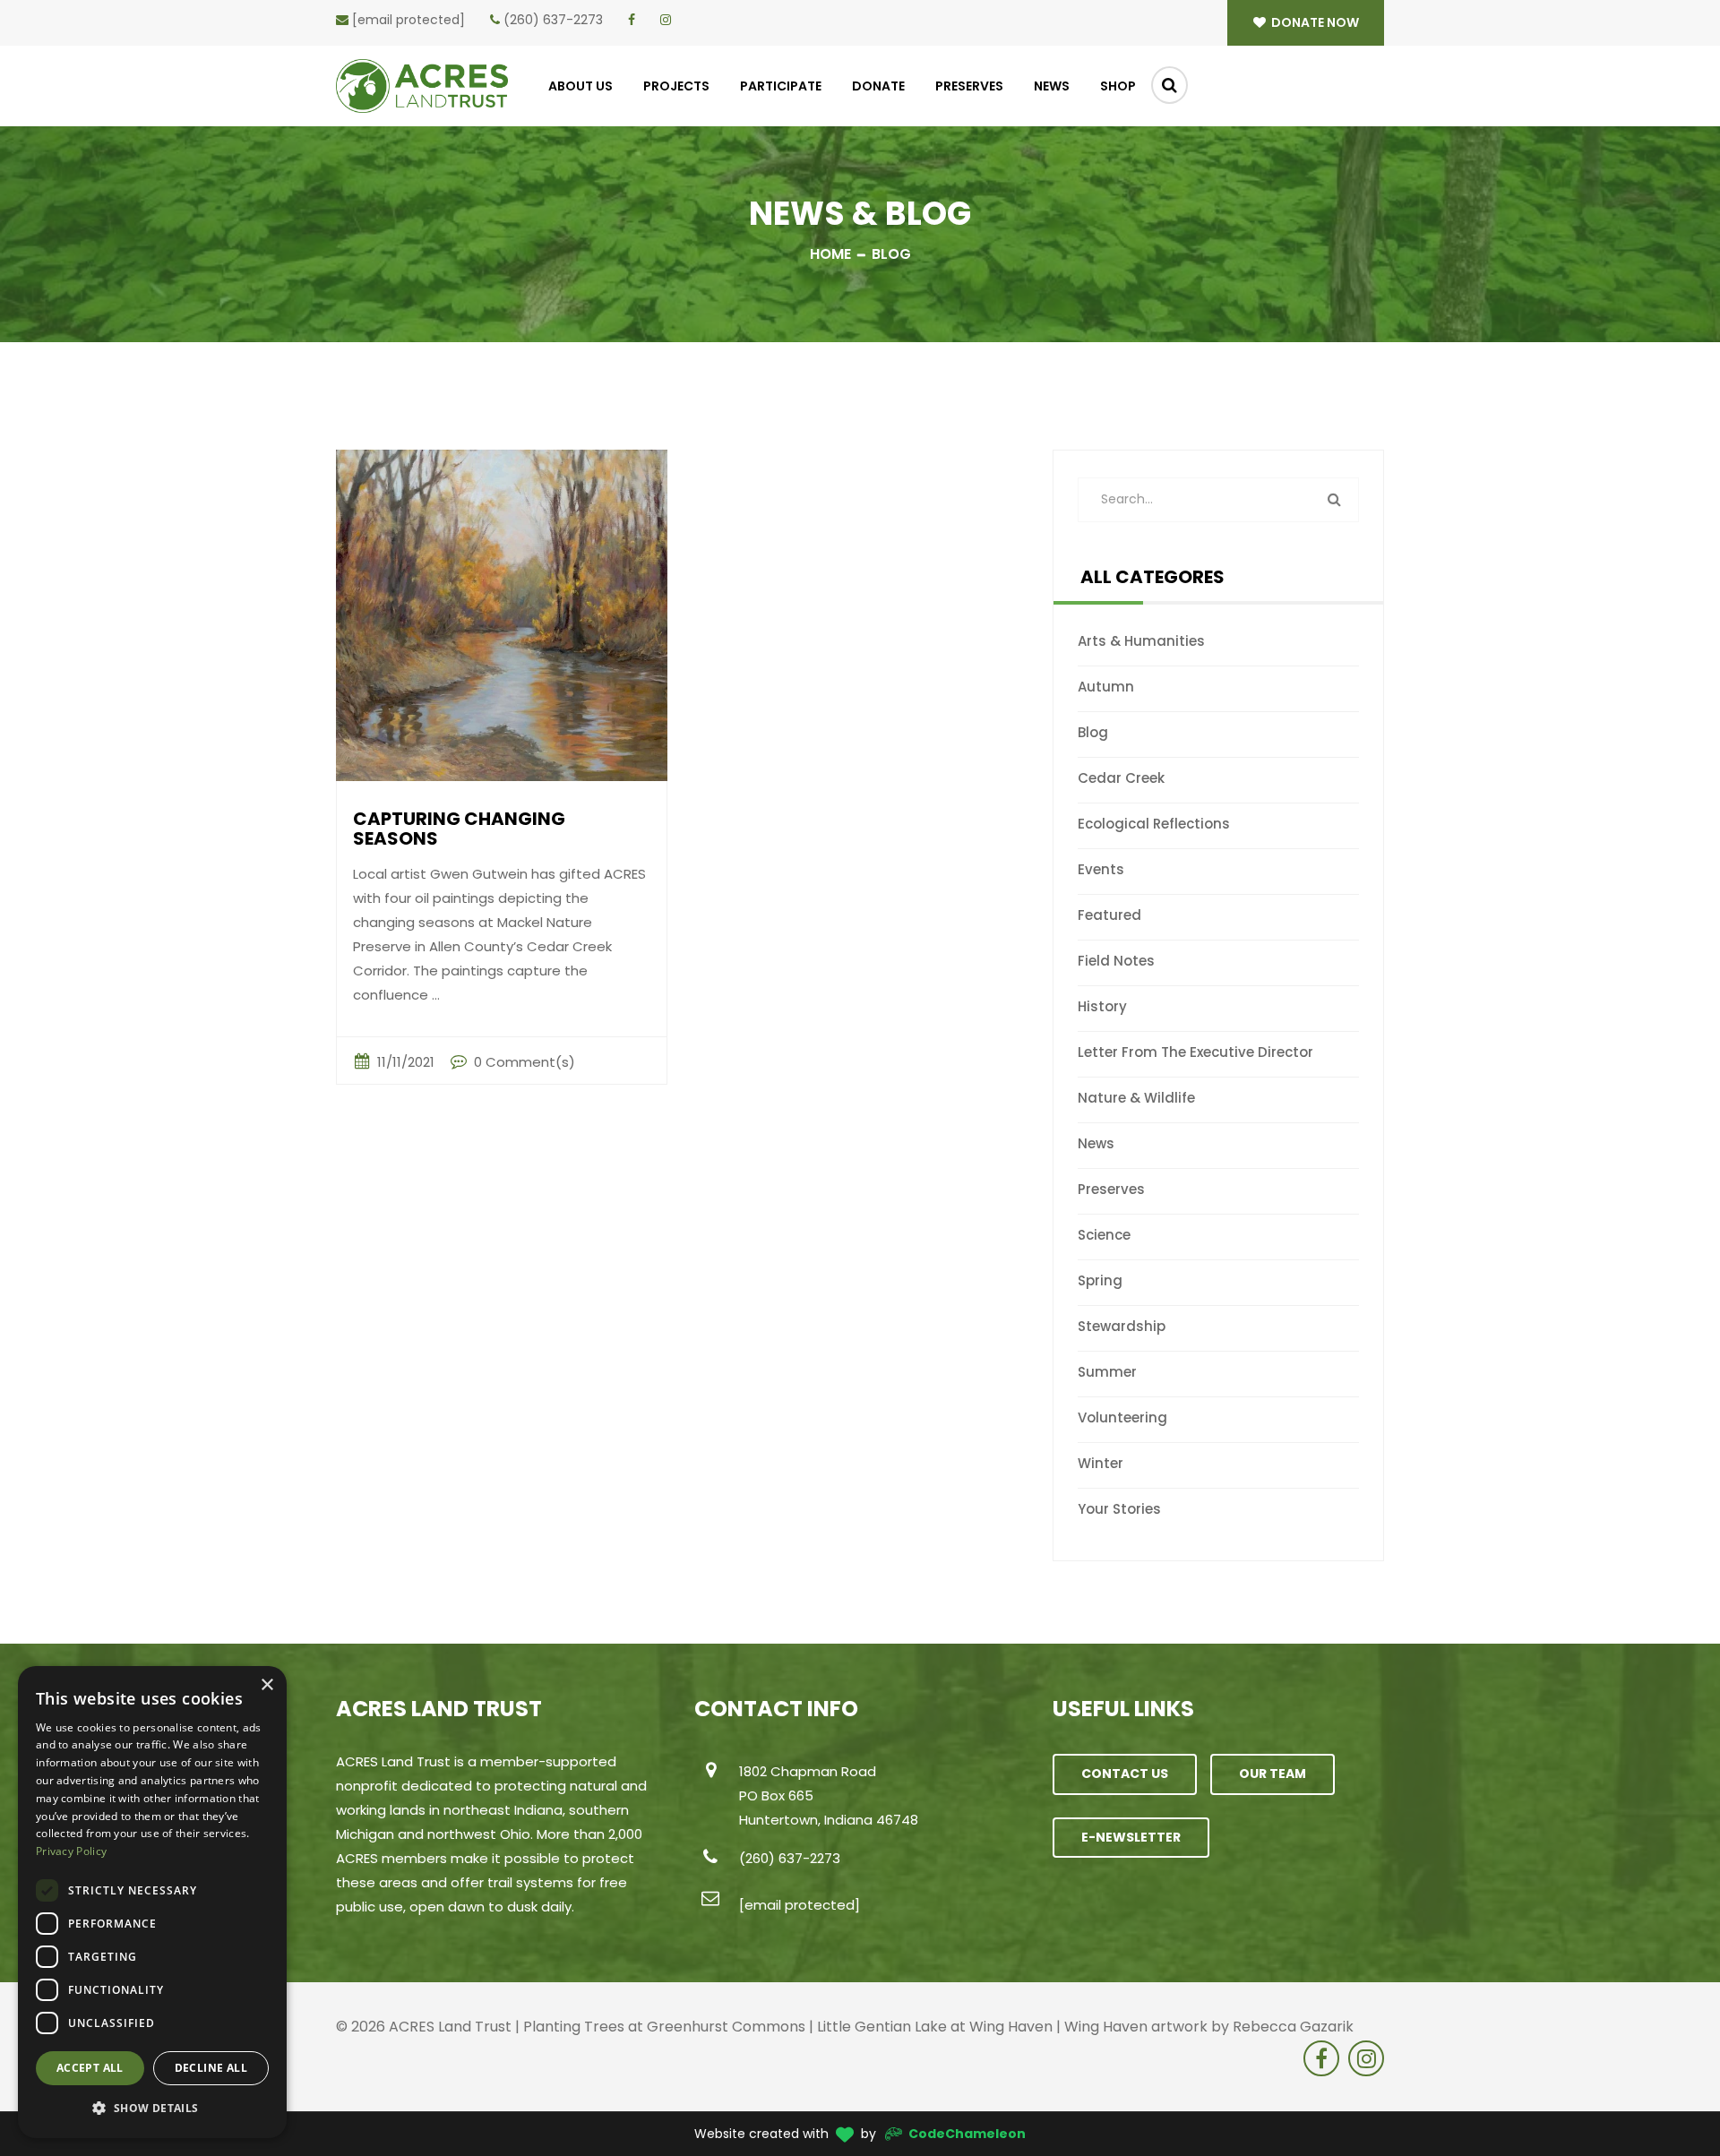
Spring (1100, 1280)
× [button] (267, 1685)
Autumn (1106, 687)
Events (1101, 869)
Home (830, 254)
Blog (1093, 732)
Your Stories (1119, 1509)
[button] (152, 2109)
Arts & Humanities (1141, 641)
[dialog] (152, 1902)
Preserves (969, 86)
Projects (676, 86)
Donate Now (1314, 22)
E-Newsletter (1131, 1837)
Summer (1107, 1372)
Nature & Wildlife (1136, 1098)
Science (1104, 1235)
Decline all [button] (211, 2068)
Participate (781, 86)
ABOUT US (580, 86)
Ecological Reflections (1154, 824)
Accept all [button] (90, 2068)
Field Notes (1116, 961)
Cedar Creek (1121, 778)
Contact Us (1125, 1774)
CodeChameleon (967, 2134)
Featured (1109, 915)
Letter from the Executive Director (1195, 1052)
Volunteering (1122, 1417)
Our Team (1273, 1774)
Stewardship (1122, 1326)
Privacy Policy (71, 1851)
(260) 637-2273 (553, 20)
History (1102, 1006)
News (1052, 86)
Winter (1101, 1463)
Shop (1118, 86)
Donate (878, 86)
